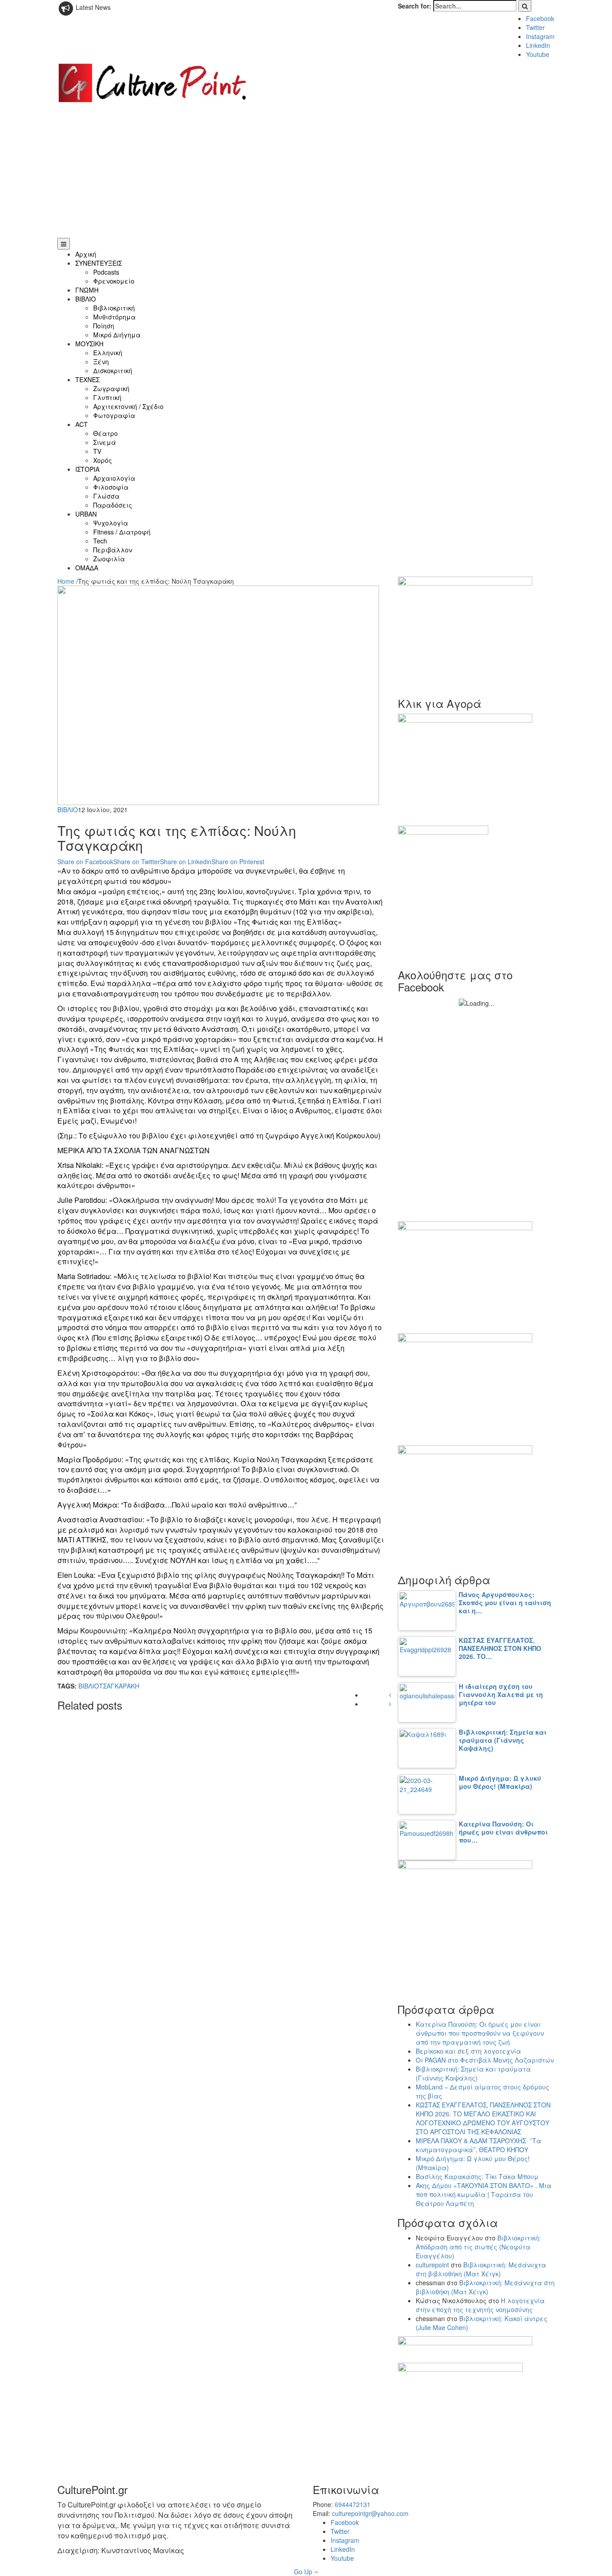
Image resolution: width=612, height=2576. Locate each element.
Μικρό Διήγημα (117, 335)
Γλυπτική (107, 397)
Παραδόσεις (113, 505)
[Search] (525, 6)
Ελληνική (108, 353)
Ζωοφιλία (109, 559)
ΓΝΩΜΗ (87, 290)
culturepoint (432, 2265)
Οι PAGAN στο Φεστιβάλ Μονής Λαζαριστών (485, 2060)
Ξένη (101, 362)
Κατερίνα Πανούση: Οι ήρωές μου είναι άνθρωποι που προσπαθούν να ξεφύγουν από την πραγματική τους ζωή (480, 2033)
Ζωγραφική (111, 388)
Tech (100, 541)
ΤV (97, 451)
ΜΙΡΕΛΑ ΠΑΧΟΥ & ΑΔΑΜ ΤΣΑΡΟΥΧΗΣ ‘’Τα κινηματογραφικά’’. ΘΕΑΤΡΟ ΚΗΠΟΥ (478, 2145)
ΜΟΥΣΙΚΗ (89, 344)
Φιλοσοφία (111, 487)
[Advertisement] (306, 171)
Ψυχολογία (111, 523)
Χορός (103, 460)
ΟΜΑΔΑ (87, 568)
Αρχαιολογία (114, 478)
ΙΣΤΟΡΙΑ (87, 469)
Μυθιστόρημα (114, 317)
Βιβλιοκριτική (114, 308)
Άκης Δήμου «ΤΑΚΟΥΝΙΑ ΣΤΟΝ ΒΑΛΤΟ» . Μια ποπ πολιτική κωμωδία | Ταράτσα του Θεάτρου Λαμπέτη (484, 2194)
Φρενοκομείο (114, 281)
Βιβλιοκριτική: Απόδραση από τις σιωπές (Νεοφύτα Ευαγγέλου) (478, 2247)
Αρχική (86, 254)
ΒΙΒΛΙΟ (86, 299)
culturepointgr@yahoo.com (370, 2513)
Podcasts (106, 272)
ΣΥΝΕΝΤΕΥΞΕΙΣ (99, 263)
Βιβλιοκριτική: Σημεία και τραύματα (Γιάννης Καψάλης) (473, 2073)
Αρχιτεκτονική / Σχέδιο (128, 406)
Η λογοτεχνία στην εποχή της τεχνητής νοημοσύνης (480, 2305)
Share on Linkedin (186, 862)
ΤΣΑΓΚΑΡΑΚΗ (119, 1686)
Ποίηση (104, 326)
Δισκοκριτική (113, 370)
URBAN (86, 514)
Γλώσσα (106, 496)
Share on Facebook (85, 862)
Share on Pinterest (238, 862)
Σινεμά (105, 442)
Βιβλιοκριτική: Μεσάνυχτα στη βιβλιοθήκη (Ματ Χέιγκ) (481, 2269)
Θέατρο (106, 433)
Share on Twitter (137, 862)
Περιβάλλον (113, 550)
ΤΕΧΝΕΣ (87, 379)
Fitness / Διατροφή (122, 532)
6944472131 (353, 2504)
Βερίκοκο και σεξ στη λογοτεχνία (468, 2051)
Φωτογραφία (114, 415)
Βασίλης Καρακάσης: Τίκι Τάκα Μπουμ (477, 2176)
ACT (82, 424)
